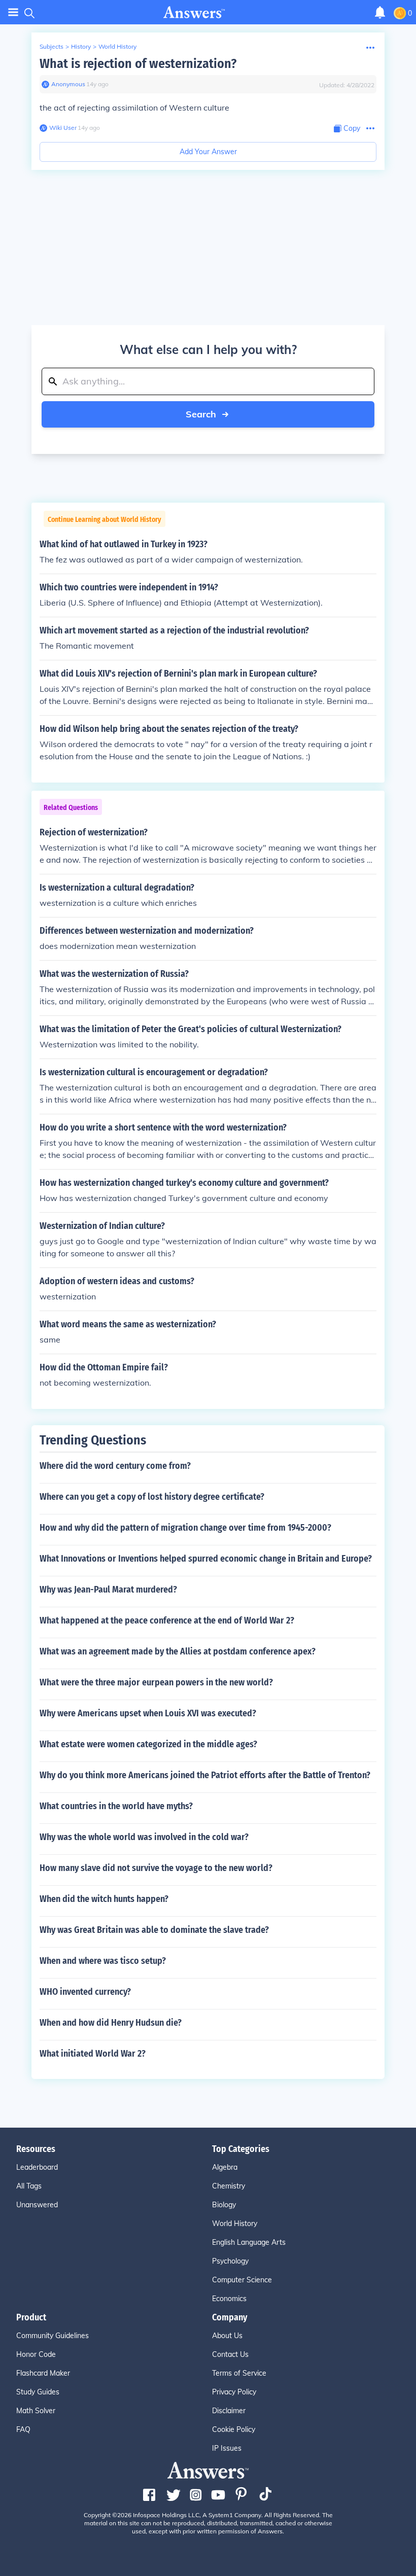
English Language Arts (249, 2242)
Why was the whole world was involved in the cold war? (144, 1837)
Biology (224, 2205)
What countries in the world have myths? (116, 1806)
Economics (229, 2299)
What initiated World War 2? (93, 2054)
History (81, 46)
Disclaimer (229, 2411)
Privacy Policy (234, 2392)
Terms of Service (239, 2373)
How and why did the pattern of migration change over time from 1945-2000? (185, 1528)
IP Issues (227, 2448)
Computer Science (242, 2280)
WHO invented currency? (85, 1992)
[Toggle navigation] (13, 12)
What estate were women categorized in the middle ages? (148, 1744)
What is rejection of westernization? (138, 64)
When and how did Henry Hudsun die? (111, 2023)
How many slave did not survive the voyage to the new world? (156, 1868)
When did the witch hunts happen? (104, 1899)
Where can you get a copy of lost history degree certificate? (152, 1497)
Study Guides (38, 2392)
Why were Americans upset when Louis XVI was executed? (148, 1713)
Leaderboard (37, 2167)
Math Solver (36, 2411)
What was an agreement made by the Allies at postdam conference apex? (178, 1651)
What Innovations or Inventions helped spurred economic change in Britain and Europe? (206, 1559)
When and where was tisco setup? (103, 1961)
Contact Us (230, 2354)
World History (117, 46)
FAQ (23, 2429)
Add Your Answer (208, 152)
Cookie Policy (234, 2429)
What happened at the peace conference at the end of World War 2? (167, 1620)
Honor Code (36, 2354)
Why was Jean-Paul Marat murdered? (108, 1590)
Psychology (230, 2261)
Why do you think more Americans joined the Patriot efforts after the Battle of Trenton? (205, 1775)
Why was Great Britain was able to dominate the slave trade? (154, 1930)
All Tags (29, 2186)
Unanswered (37, 2205)
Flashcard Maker (43, 2373)
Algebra (225, 2167)
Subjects (51, 46)
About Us (227, 2336)
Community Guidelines (53, 2336)
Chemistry (229, 2186)
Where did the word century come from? (115, 1466)
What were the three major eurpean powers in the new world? (156, 1682)
